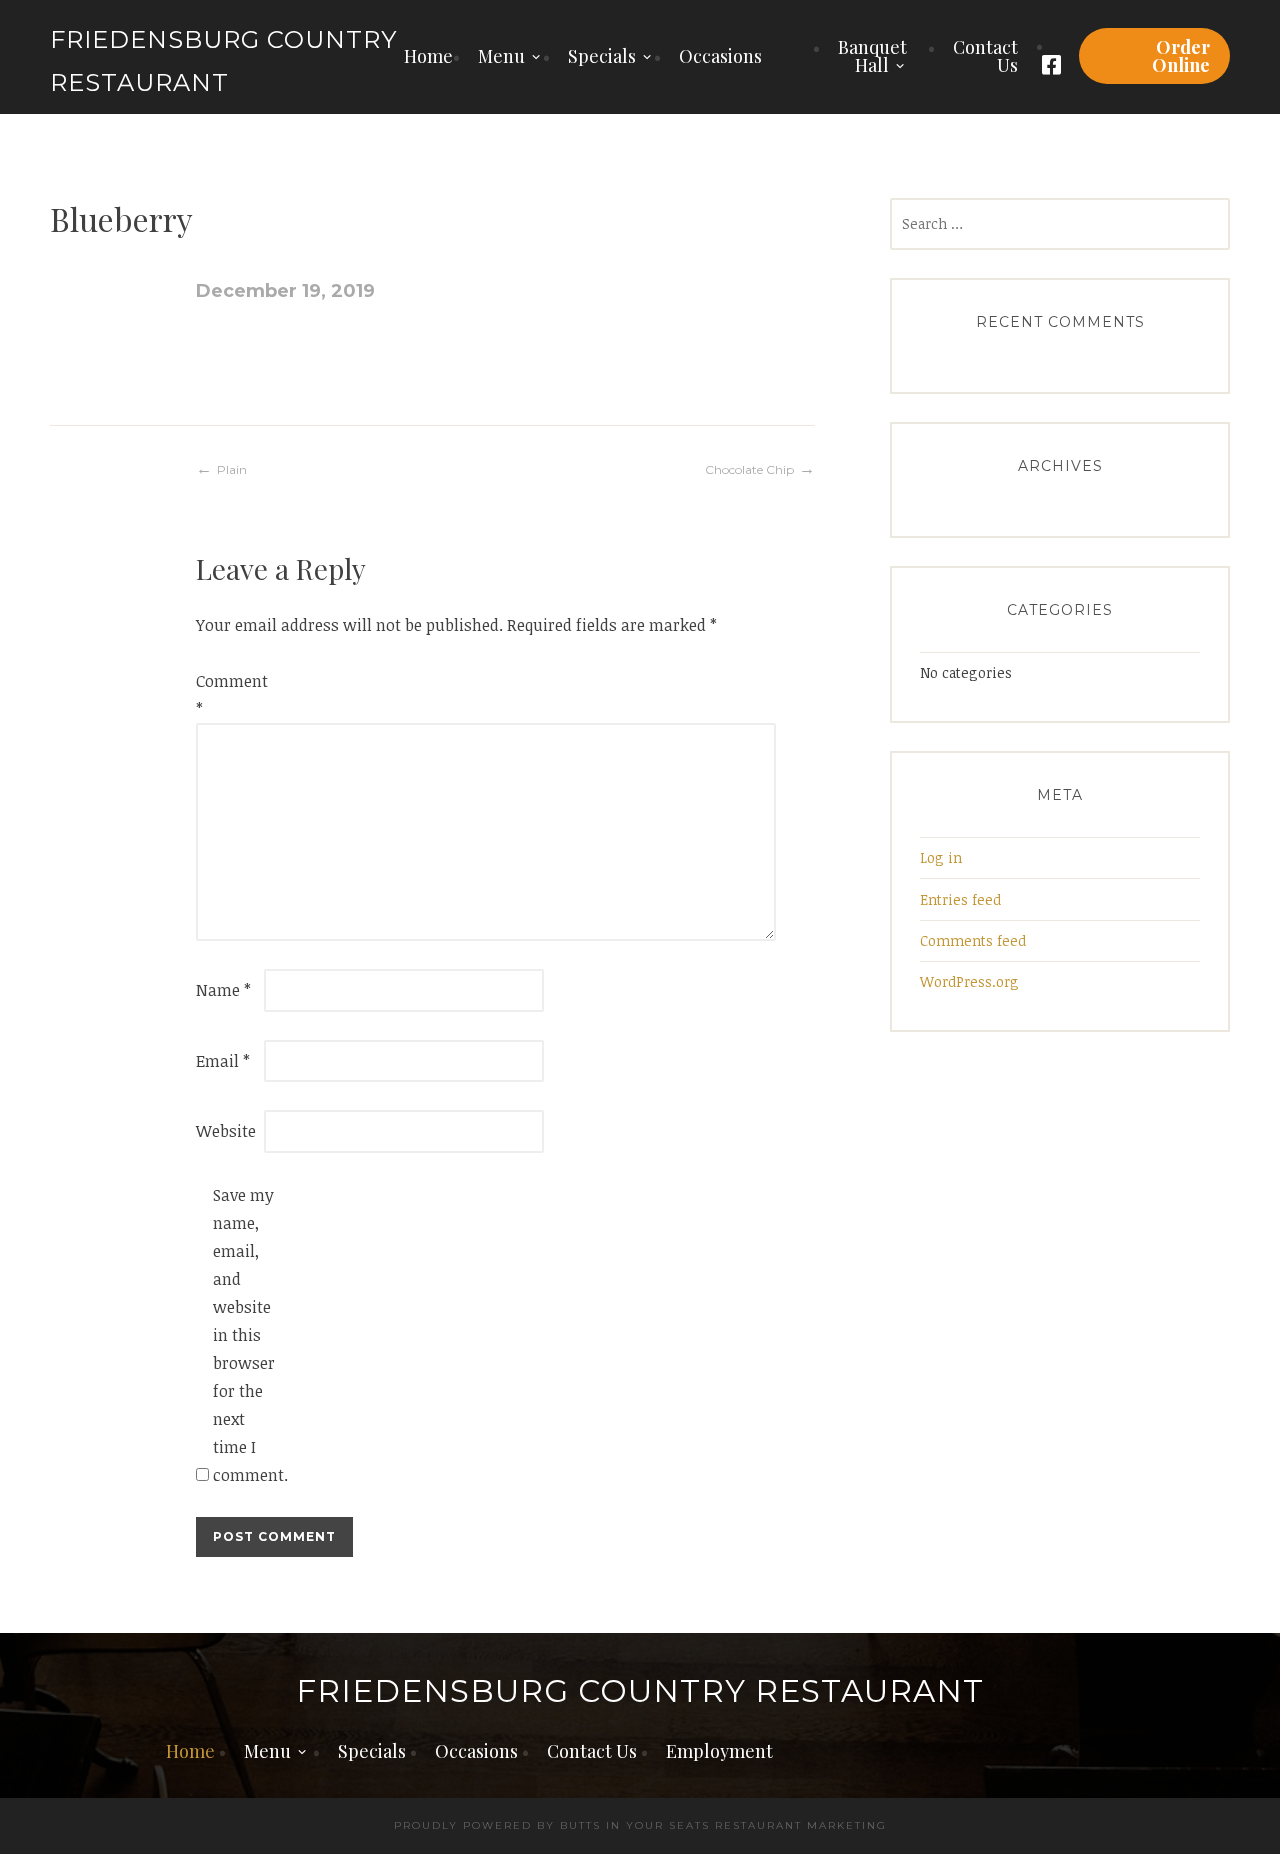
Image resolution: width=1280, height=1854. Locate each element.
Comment (228, 695)
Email (223, 1061)
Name (223, 990)
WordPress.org (969, 981)
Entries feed (960, 899)
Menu (501, 56)
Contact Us (985, 56)
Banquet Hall (872, 56)
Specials (602, 56)
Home (428, 56)
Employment (719, 1751)
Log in (941, 857)
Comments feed (973, 940)
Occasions (720, 56)
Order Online (1181, 56)
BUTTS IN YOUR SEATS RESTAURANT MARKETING (723, 1825)
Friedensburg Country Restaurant (640, 1691)
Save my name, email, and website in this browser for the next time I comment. (245, 1335)
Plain (232, 469)
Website (226, 1131)
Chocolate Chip (749, 469)
